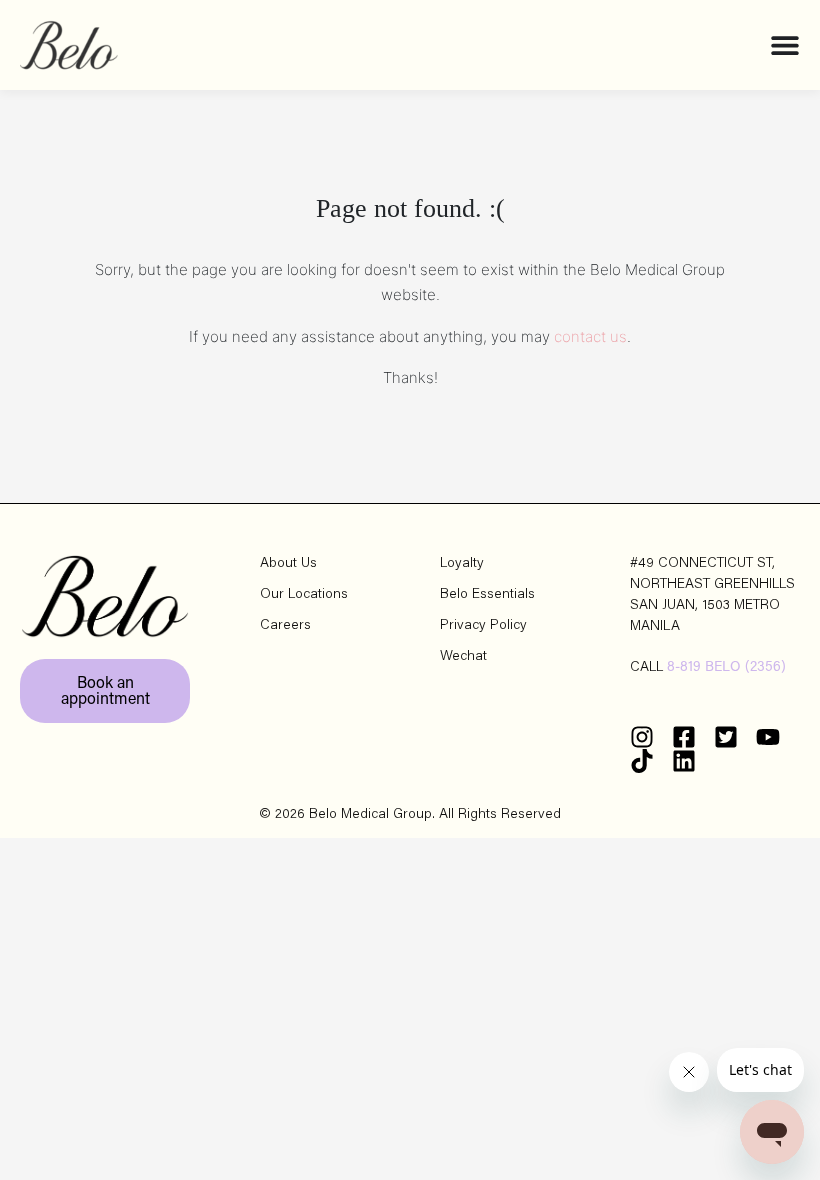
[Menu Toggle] (785, 45)
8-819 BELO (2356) (726, 668)
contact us (590, 336)
